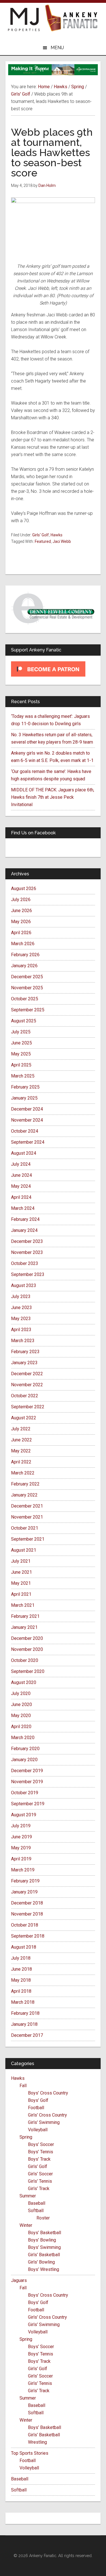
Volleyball (38, 2130)
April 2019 (21, 1859)
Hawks (57, 535)
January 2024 (24, 1230)
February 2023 (25, 1352)
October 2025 (25, 999)
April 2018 (21, 1991)
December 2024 (27, 1109)
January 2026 (24, 966)
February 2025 (25, 1087)
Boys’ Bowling (42, 2240)
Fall (23, 2086)
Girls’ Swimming (44, 2122)
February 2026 (25, 955)
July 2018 (21, 1958)
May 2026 (21, 922)
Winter (26, 2225)
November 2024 (27, 1120)
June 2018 (21, 1969)
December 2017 (27, 2035)
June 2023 (21, 1308)
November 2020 (27, 1649)
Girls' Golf (41, 535)
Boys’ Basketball (45, 2233)
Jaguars (19, 2280)
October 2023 (25, 1263)
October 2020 (25, 1660)
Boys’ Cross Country (48, 2093)
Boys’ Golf (38, 2100)
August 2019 (24, 1815)
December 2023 (27, 1241)
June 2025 (21, 1043)
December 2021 (27, 1506)
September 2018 (28, 1936)
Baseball (37, 2203)
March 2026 (23, 944)
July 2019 (21, 1826)
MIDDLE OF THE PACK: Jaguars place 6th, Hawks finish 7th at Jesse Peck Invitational (53, 797)
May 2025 (21, 1054)
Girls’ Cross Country (47, 2115)
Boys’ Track (39, 2159)
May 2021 (21, 1583)
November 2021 (27, 1517)
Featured (43, 541)
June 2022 (21, 1440)
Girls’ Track (39, 2189)
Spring (26, 2137)
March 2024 (23, 1208)
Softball (36, 2211)
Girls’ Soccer (40, 2174)
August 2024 (24, 1153)
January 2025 (24, 1098)
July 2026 (21, 900)
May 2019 (21, 1848)
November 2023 (27, 1252)
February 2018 (25, 2013)
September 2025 (28, 1010)
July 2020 (21, 1693)
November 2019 (27, 1782)
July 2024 (21, 1164)
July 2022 (21, 1429)
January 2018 (24, 2024)
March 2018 (23, 2002)
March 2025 (23, 1076)
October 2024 (25, 1131)
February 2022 (25, 1484)
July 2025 (21, 1032)
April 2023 (21, 1330)
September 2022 (28, 1407)
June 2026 (21, 911)
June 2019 (21, 1837)
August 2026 (24, 888)
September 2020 (28, 1671)
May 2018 (21, 1980)
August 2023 (24, 1285)
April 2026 (21, 933)
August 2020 (24, 1682)
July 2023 (21, 1296)
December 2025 (27, 977)
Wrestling (37, 2442)
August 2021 (24, 1550)
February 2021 (25, 1616)
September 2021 (28, 1539)
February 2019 (25, 1881)
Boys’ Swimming (44, 2247)
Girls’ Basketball (44, 2255)
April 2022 (21, 1462)
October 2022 (25, 1396)
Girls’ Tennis (40, 2181)
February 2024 (25, 1219)
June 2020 (21, 1704)
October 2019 (25, 1793)
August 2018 (24, 1947)
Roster (43, 2218)
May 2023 (21, 1319)
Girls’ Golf (38, 2166)
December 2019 (27, 1771)
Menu (57, 48)
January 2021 (24, 1627)
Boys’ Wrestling (44, 2269)
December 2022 (27, 1374)
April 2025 (21, 1065)
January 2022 (24, 1495)
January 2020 (24, 1760)
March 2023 (23, 1341)
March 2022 (23, 1473)
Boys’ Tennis (41, 2152)
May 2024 (21, 1186)
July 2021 (21, 1561)
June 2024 (21, 1175)
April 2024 (21, 1197)
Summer (28, 2196)
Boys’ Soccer (41, 2144)
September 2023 (28, 1274)
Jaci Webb (62, 541)
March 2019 (23, 1870)
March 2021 (23, 1605)
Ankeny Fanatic (71, 18)
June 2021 (21, 1572)
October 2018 (25, 1925)
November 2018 (27, 1914)
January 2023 (24, 1363)
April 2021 (21, 1594)
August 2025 (24, 1021)
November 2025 (27, 988)
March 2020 (23, 1738)
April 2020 (21, 1727)
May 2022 (21, 1451)
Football (36, 2108)
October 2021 (25, 1528)
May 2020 (21, 1715)
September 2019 (28, 1804)
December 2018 (27, 1903)
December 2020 (27, 1638)
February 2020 (25, 1749)
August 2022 (24, 1418)
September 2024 (28, 1142)
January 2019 (24, 1892)
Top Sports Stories (30, 2453)
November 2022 (27, 1385)
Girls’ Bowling (41, 2262)
